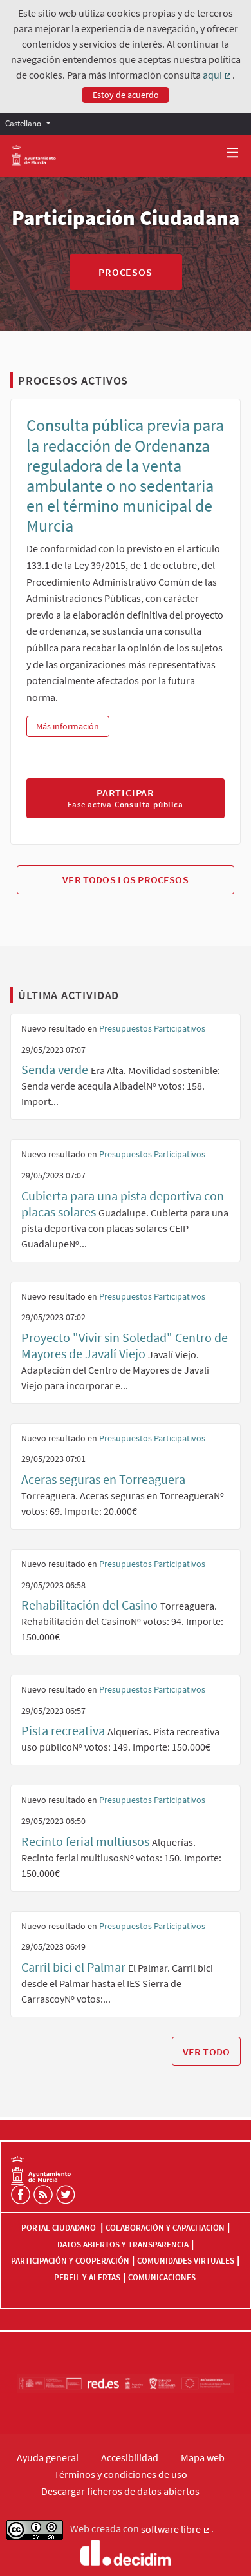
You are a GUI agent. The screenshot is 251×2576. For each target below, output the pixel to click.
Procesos (125, 272)
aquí (218, 75)
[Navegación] (233, 153)
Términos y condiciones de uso (121, 2474)
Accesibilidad (130, 2457)
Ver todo (206, 2052)
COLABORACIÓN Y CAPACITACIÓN (165, 2228)
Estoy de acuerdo (126, 95)
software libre (176, 2530)
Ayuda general (48, 2457)
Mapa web (203, 2457)
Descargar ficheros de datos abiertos (120, 2491)
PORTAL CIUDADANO (60, 2228)
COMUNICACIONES (162, 2277)
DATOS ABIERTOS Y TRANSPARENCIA (123, 2244)
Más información (72, 726)
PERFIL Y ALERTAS (87, 2277)
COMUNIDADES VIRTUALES (186, 2261)
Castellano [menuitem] (23, 123)
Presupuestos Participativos (152, 1028)
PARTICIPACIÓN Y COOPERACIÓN (70, 2261)
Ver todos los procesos (126, 879)
